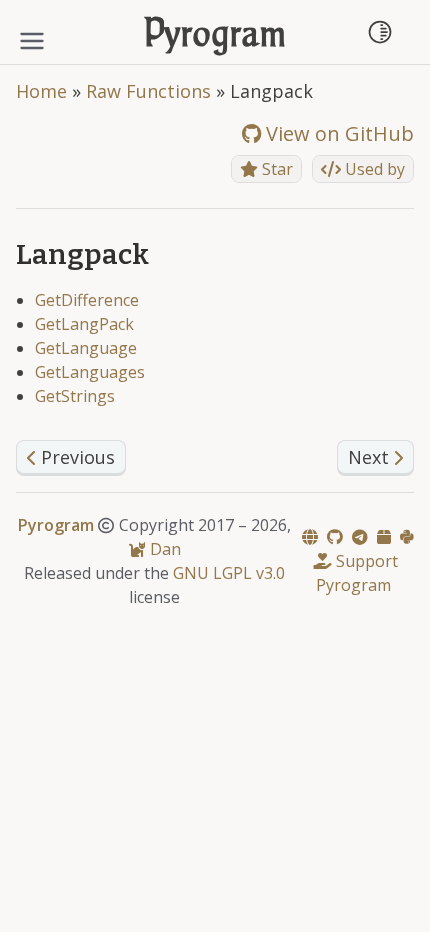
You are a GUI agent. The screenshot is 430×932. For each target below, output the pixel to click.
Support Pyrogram (357, 573)
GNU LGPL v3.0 (229, 573)
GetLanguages (90, 372)
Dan (163, 549)
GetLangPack (84, 324)
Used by (373, 169)
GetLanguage (86, 348)
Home (41, 91)
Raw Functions (148, 91)
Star (275, 169)
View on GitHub (337, 133)
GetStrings (75, 396)
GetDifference (87, 300)
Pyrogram (215, 36)
